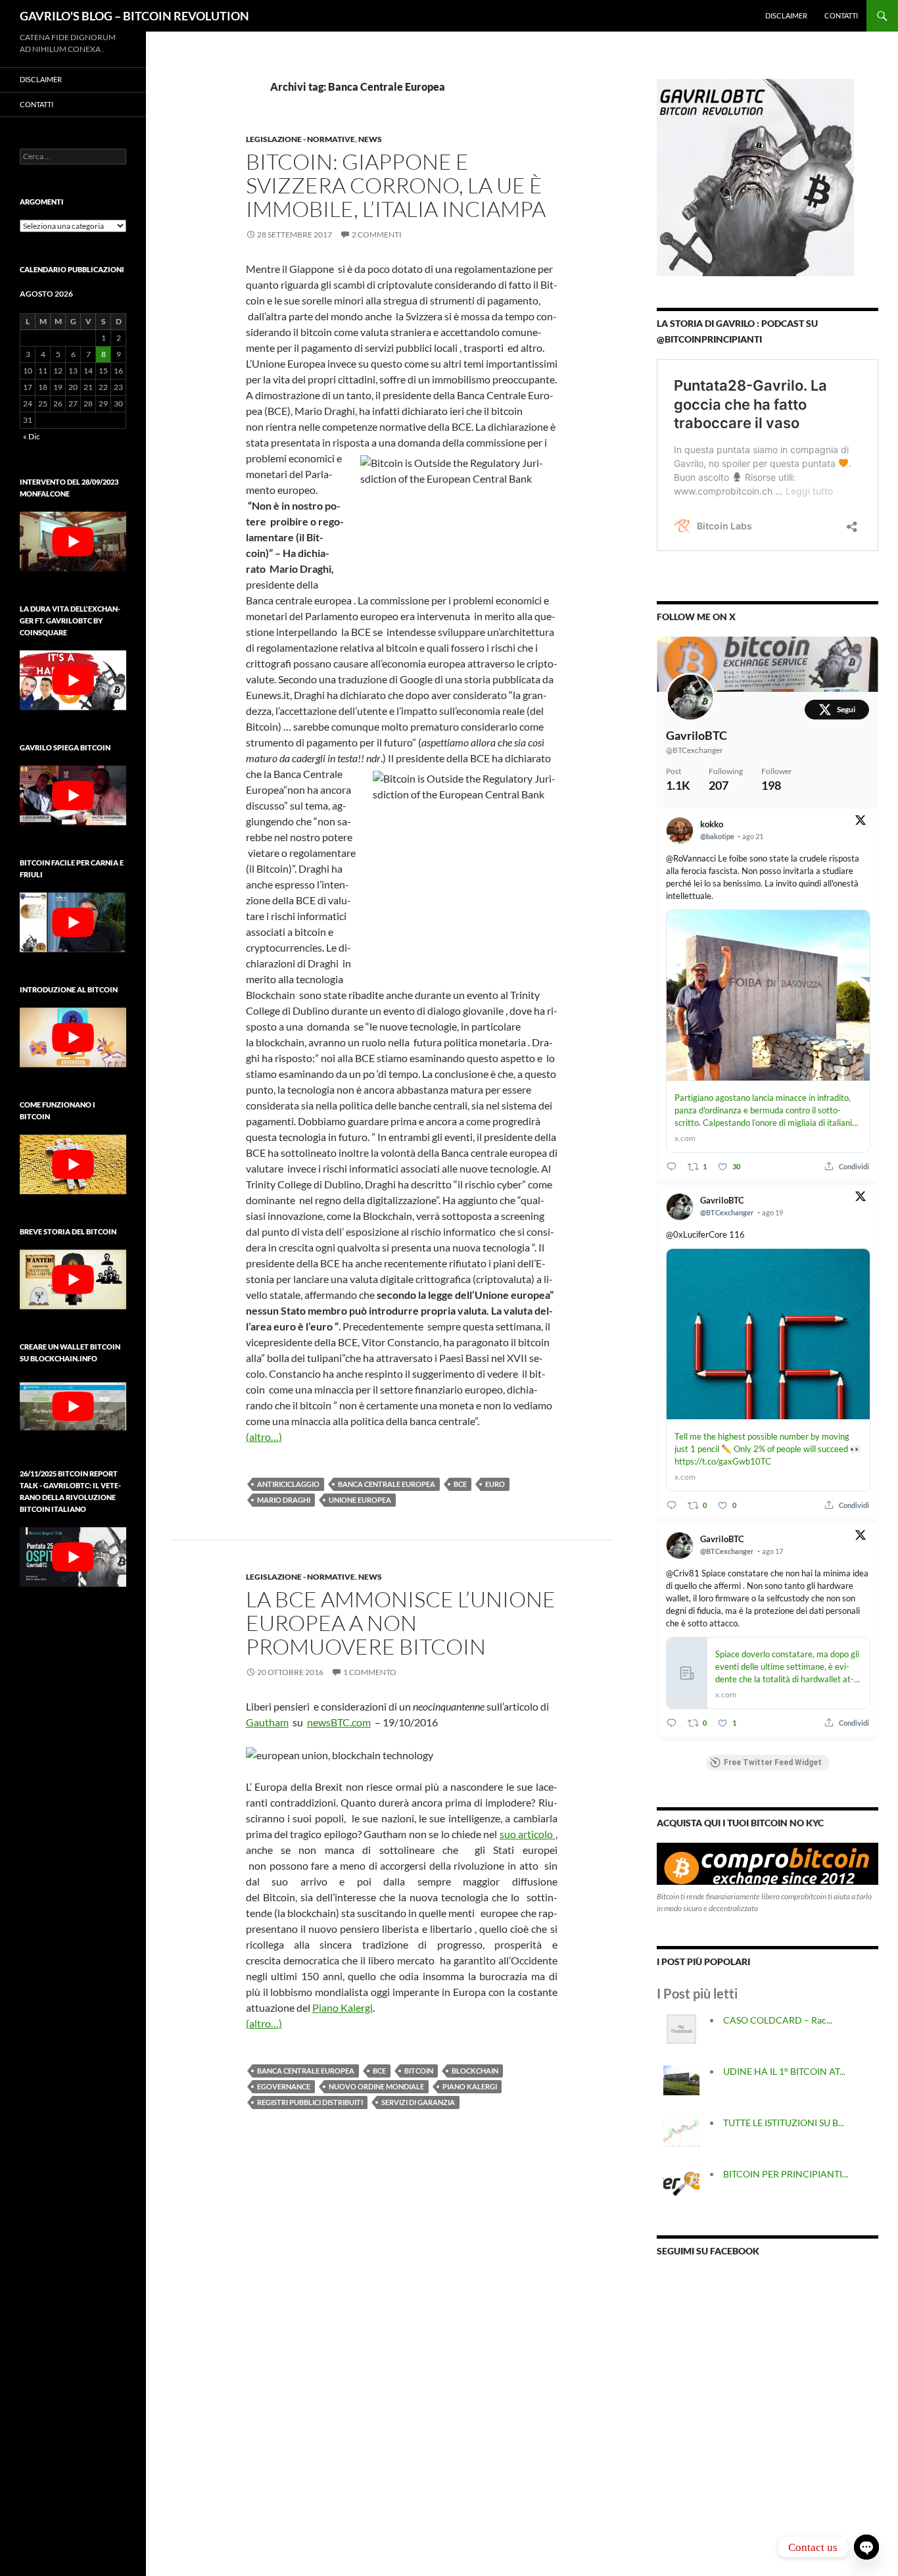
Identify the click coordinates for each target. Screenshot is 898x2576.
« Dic (32, 436)
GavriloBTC (697, 735)
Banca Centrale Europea (387, 1484)
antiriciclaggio (288, 1484)
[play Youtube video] (73, 542)
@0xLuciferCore (697, 1234)
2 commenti (377, 234)
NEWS (370, 139)
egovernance (284, 2086)
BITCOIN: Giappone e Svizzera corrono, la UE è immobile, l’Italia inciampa (396, 185)
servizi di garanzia (418, 2102)
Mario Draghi (284, 1500)
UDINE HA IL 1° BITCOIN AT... (784, 2071)
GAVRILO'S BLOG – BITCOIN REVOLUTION (134, 16)
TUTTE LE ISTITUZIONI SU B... (784, 2123)
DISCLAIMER (786, 15)
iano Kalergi (346, 2007)
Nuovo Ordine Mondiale (376, 2086)
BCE (460, 1484)
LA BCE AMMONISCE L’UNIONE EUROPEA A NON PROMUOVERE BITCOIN (401, 1623)
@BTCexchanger (695, 750)
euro (495, 1484)
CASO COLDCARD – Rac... (778, 2020)
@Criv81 (683, 1573)
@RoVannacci (691, 858)
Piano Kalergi (470, 2086)
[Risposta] (672, 1166)
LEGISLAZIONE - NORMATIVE (300, 139)
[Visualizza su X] (861, 822)
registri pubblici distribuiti (310, 2102)
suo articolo (528, 1834)
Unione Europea (360, 1500)
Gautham (267, 1722)
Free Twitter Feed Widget (773, 1762)
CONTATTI (841, 15)
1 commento (370, 1672)
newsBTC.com (339, 1722)
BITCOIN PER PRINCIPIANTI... (786, 2174)
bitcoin (419, 2071)
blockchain (475, 2071)
